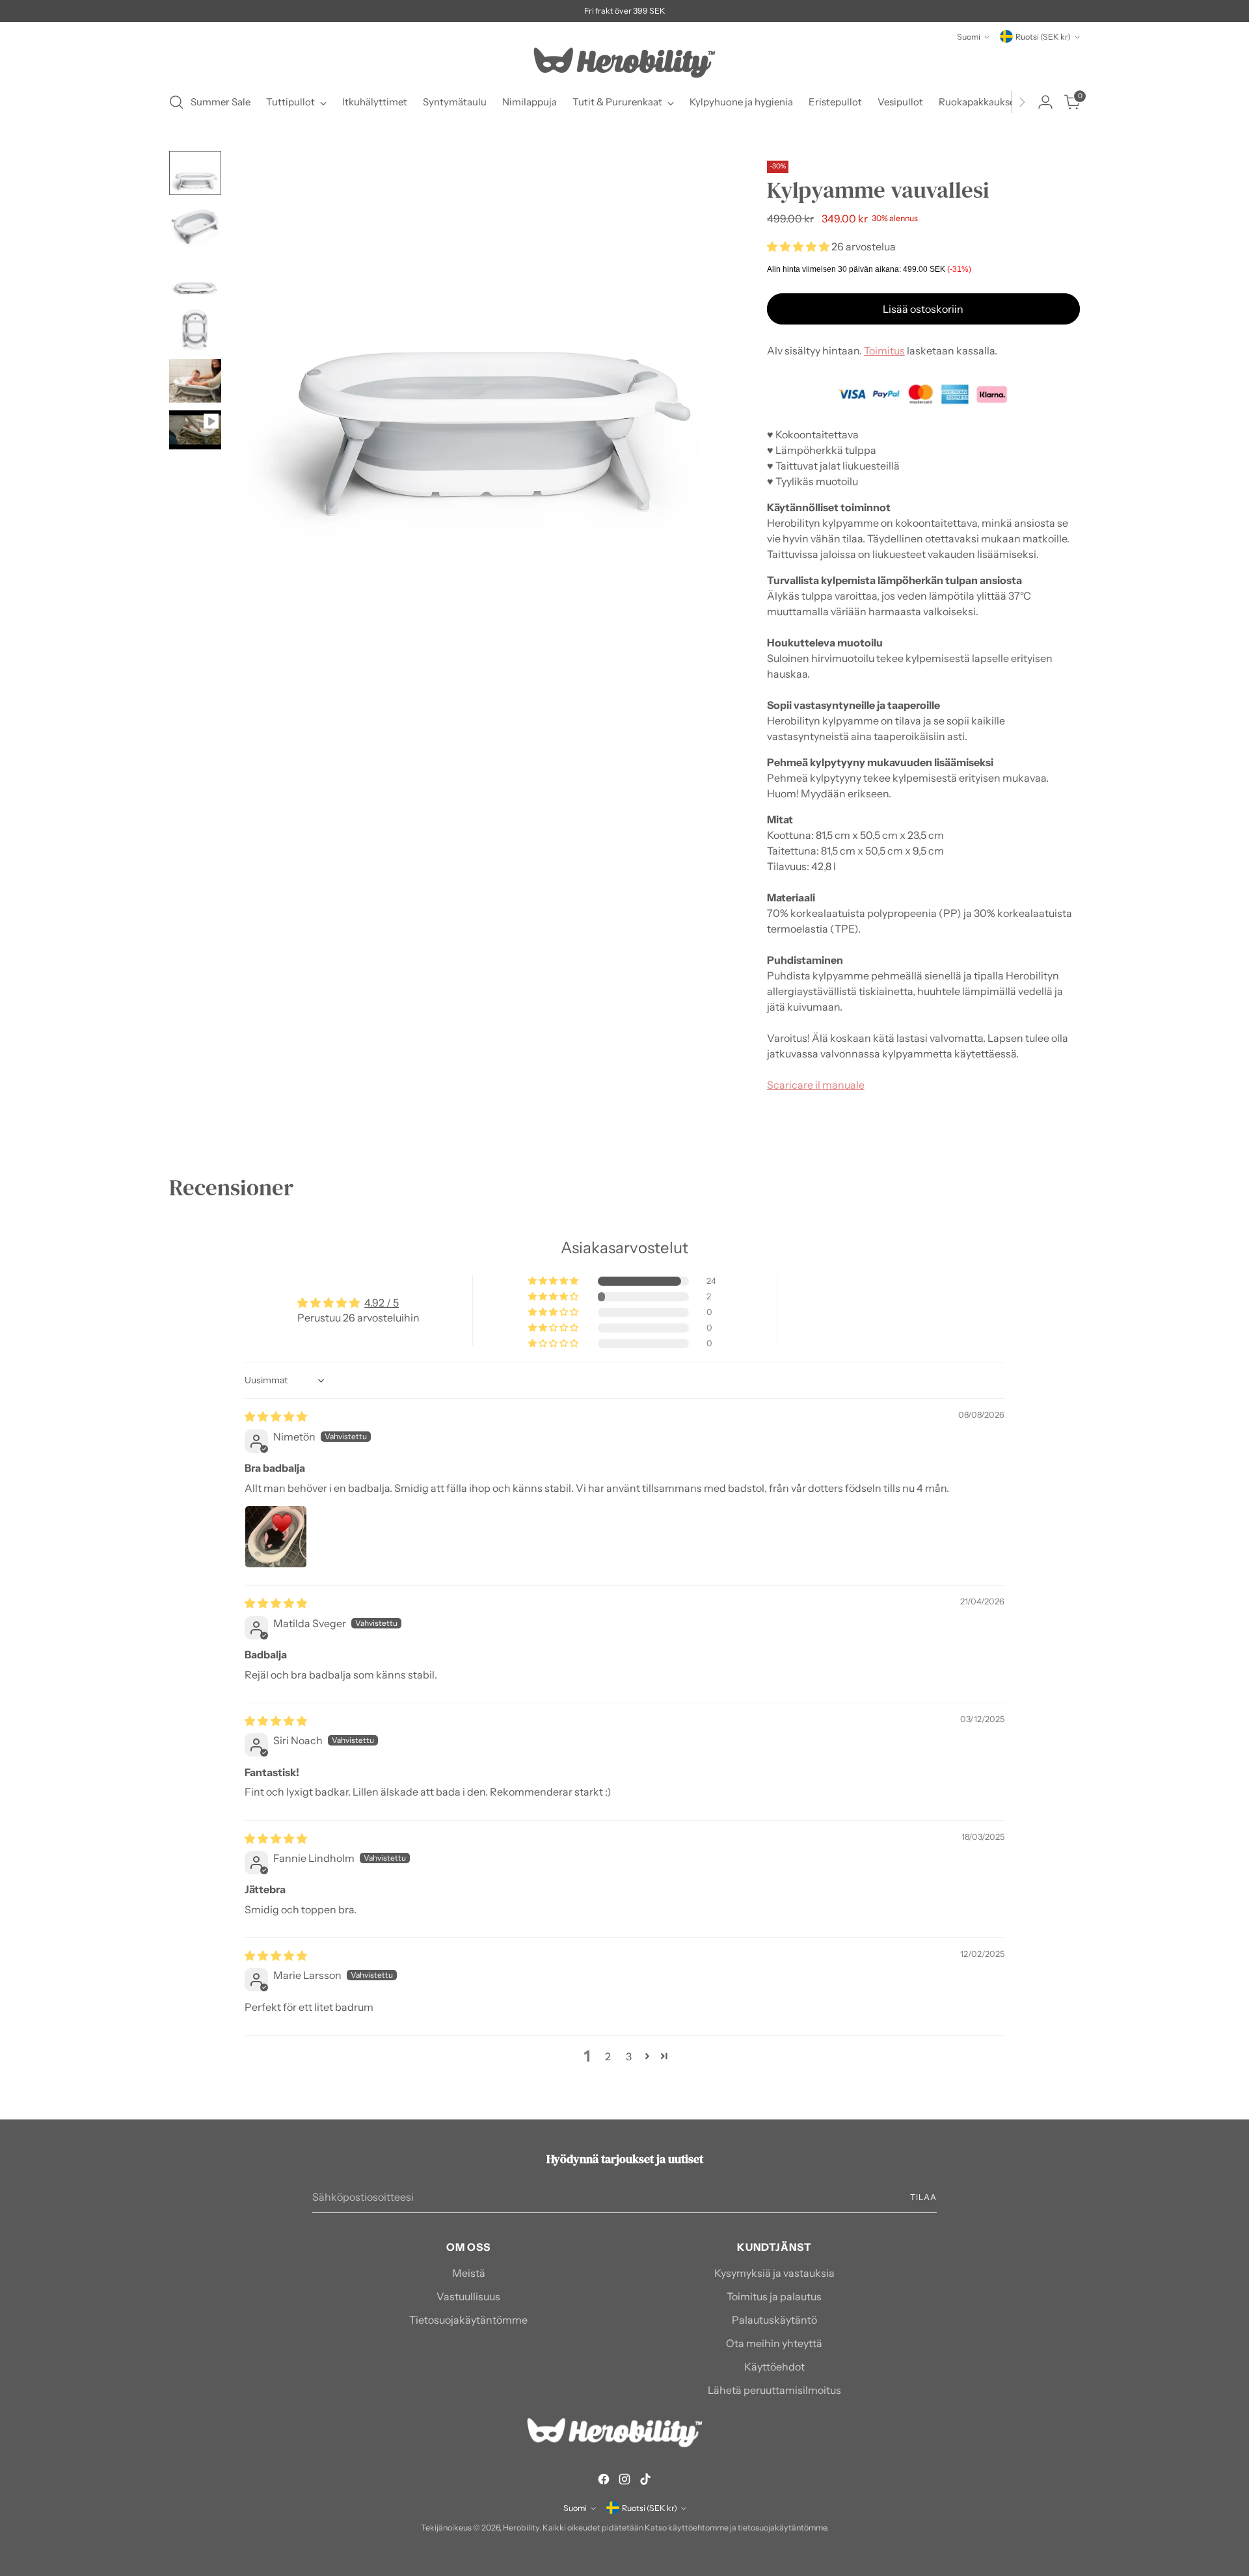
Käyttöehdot (774, 2367)
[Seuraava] (1022, 102)
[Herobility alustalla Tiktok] (645, 2481)
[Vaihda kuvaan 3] (195, 277)
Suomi (969, 37)
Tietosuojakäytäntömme (468, 2320)
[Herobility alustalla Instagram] (624, 2481)
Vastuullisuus (468, 2296)
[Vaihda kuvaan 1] (195, 173)
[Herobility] (624, 63)
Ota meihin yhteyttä (774, 2343)
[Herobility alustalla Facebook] (604, 2481)
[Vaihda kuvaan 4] (195, 329)
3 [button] (629, 2056)
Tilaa (923, 2197)
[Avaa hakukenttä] (176, 102)
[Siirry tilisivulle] (1045, 102)
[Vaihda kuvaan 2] (195, 225)
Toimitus (884, 351)
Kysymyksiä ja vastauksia (774, 2273)
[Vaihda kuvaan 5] (195, 381)
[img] (276, 1416)
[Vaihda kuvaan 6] (195, 430)
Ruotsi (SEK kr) (1043, 37)
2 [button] (608, 2056)
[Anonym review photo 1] (276, 1537)
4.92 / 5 (382, 1303)
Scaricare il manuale (816, 1085)
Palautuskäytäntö (774, 2320)
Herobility (521, 2528)
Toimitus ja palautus (774, 2296)
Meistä (469, 2273)
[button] (799, 246)
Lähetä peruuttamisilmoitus (774, 2390)
